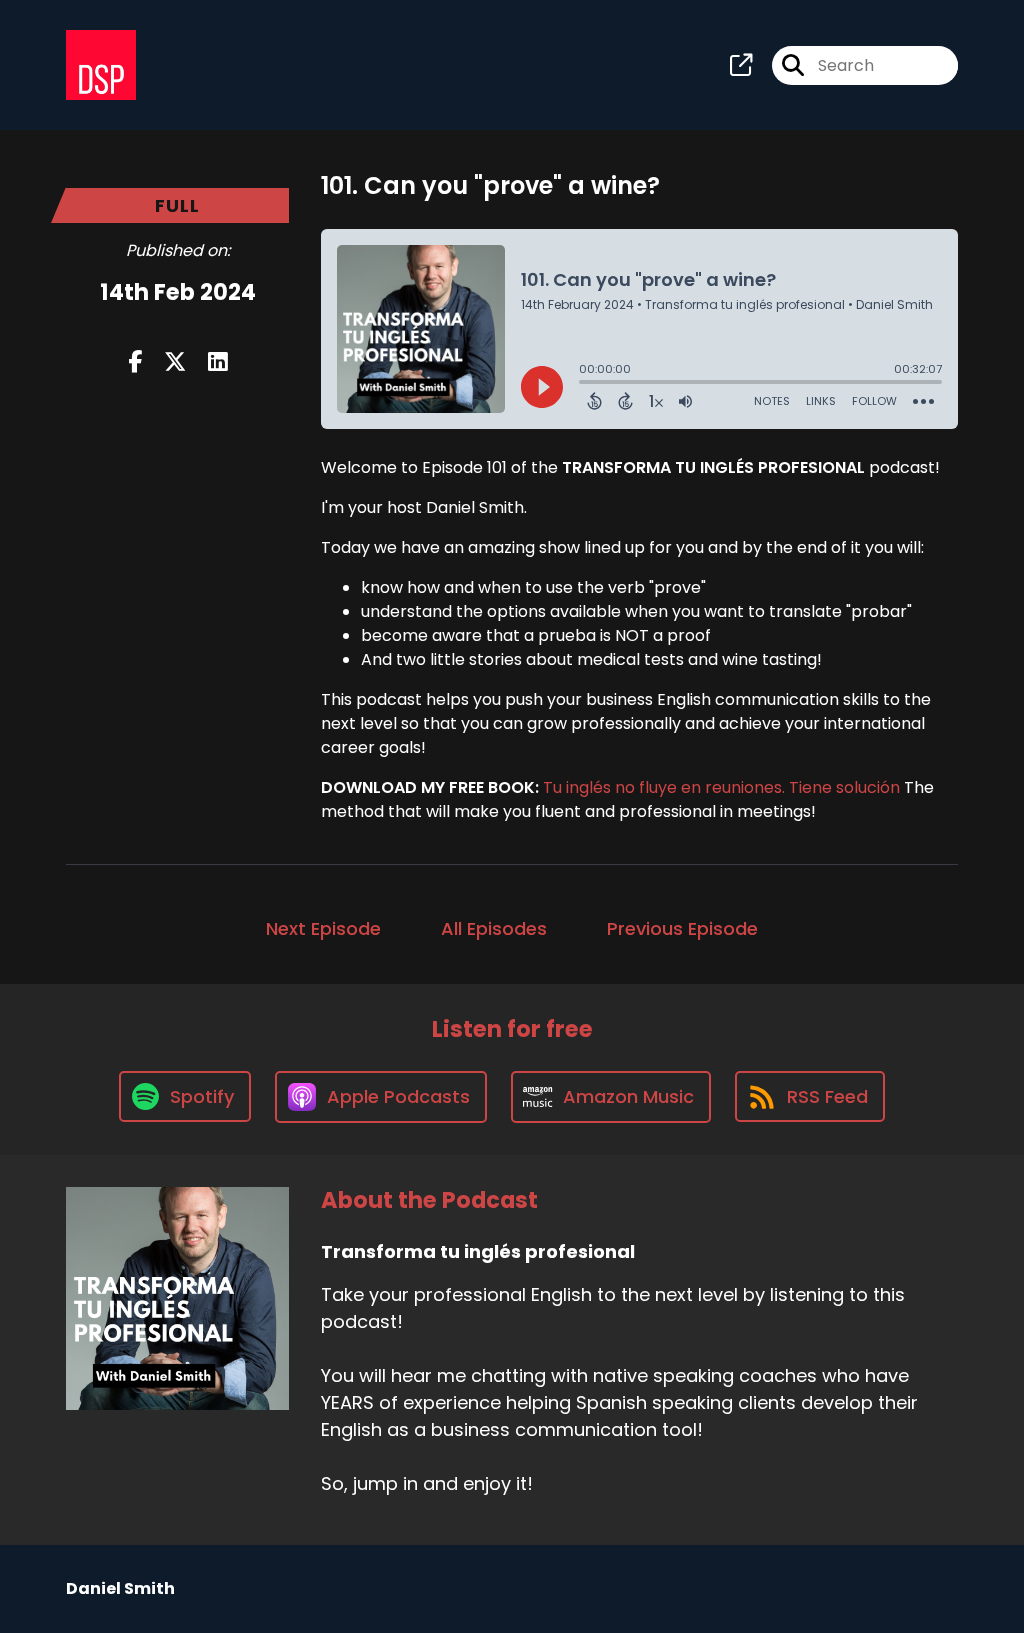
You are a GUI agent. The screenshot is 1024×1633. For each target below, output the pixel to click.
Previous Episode (682, 928)
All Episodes (494, 928)
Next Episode (323, 928)
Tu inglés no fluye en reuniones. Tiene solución (721, 787)
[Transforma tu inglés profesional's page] (741, 65)
